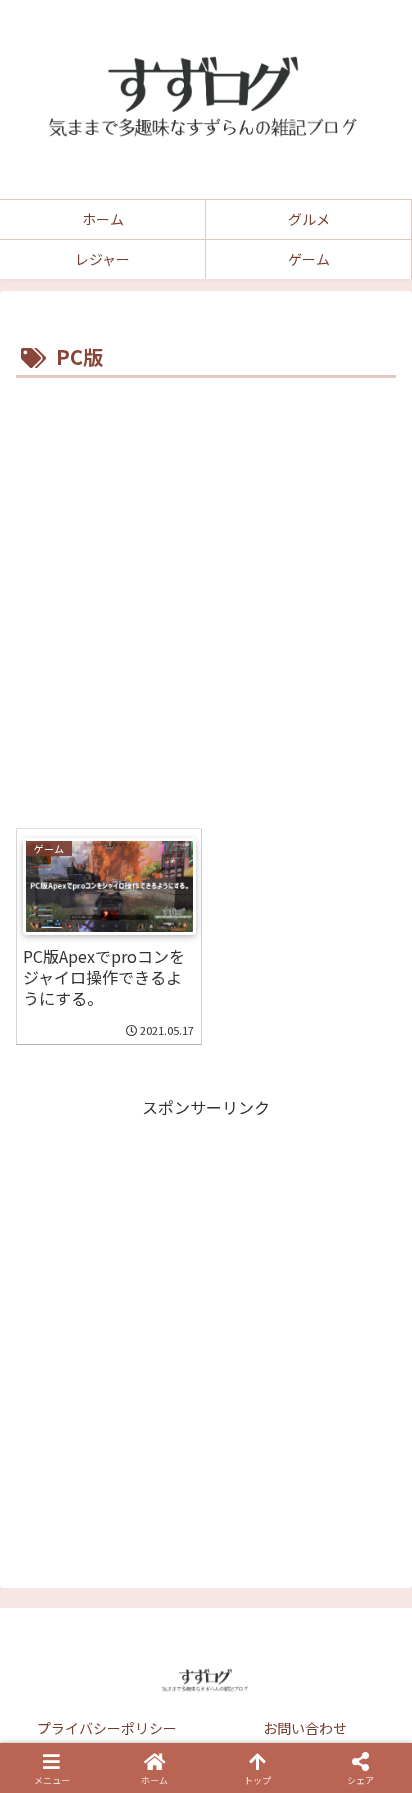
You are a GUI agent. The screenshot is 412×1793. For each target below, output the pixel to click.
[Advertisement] (206, 600)
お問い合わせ (305, 1728)
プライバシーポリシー (107, 1728)
